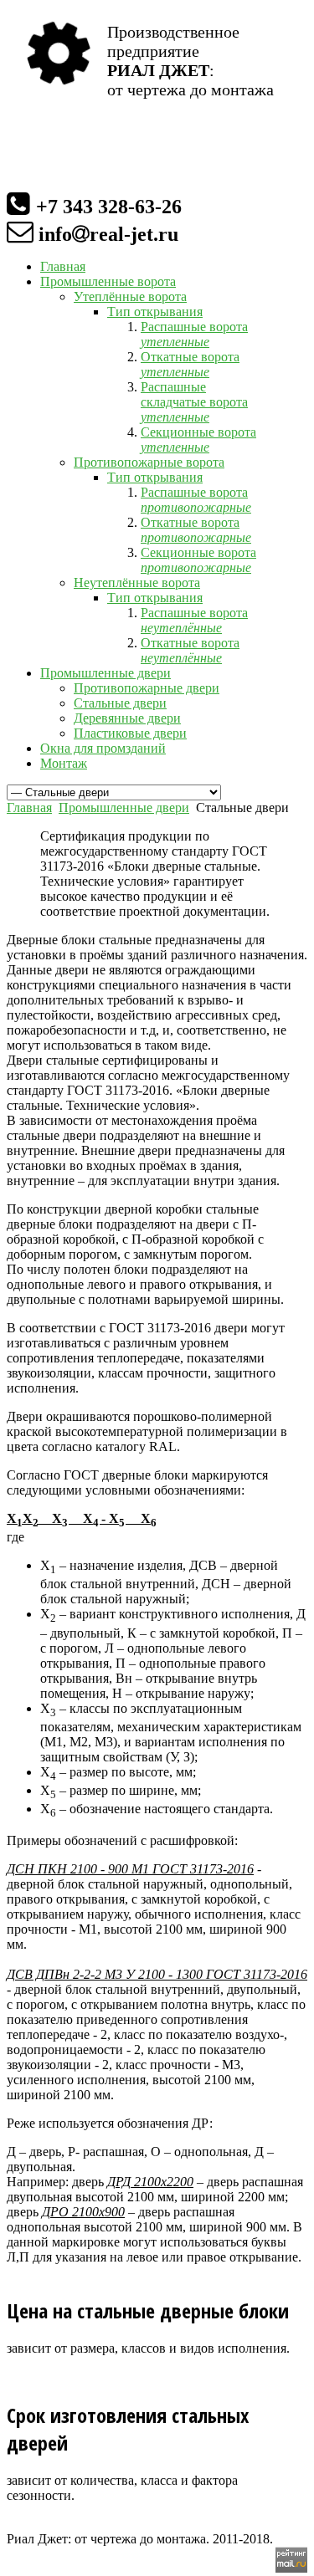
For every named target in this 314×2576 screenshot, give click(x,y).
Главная (29, 808)
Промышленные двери (124, 808)
